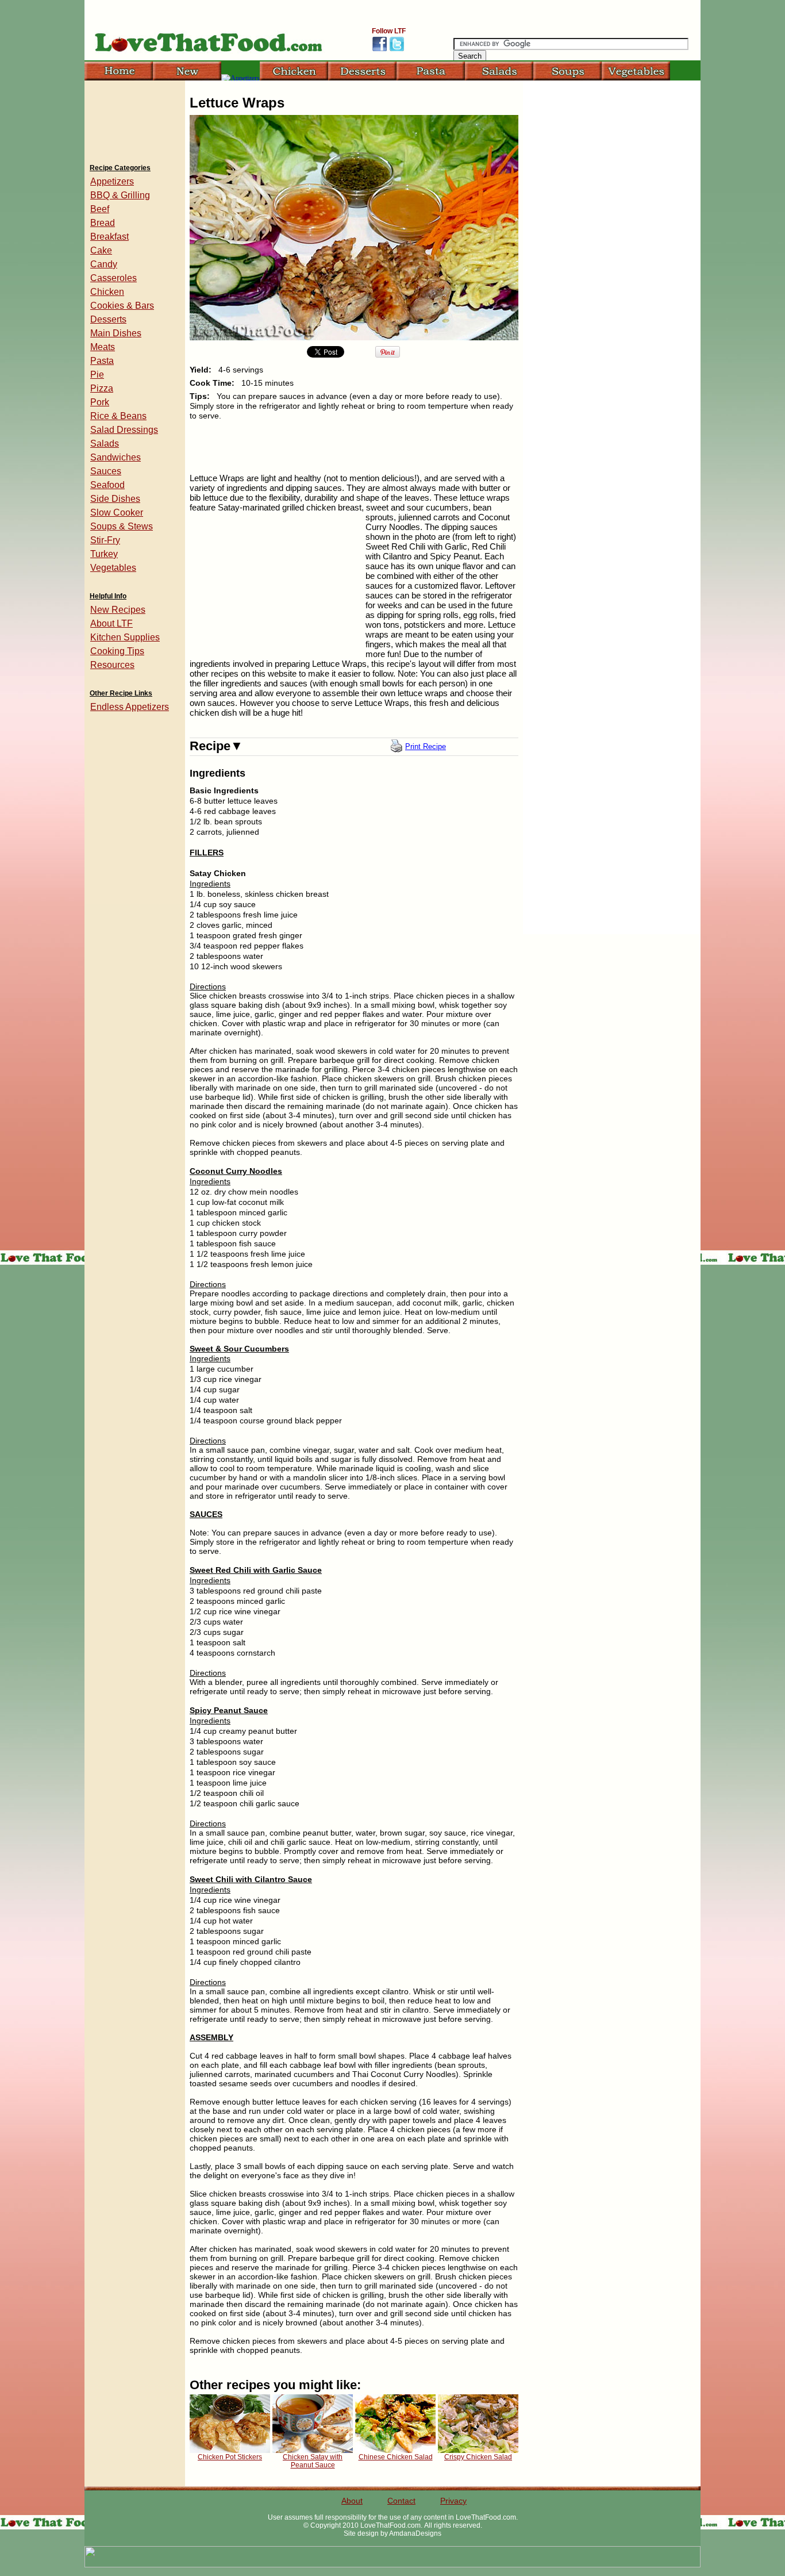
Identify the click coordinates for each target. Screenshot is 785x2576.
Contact (401, 2501)
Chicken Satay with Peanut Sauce (313, 2461)
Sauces (106, 471)
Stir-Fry (105, 540)
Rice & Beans (118, 416)
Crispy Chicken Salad (478, 2457)
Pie (97, 375)
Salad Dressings (124, 430)
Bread (103, 223)
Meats (103, 347)
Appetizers (112, 181)
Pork (100, 402)
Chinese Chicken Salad (396, 2457)
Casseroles (113, 278)
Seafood (107, 485)
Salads (105, 444)
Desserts (108, 319)
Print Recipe (426, 746)
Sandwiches (116, 457)
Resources (112, 665)
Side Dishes (115, 499)
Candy (104, 264)
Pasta (102, 361)
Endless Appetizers (130, 707)
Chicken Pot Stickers (230, 2457)
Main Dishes (116, 333)
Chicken (107, 292)
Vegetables (113, 568)
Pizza (102, 388)
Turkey (104, 554)
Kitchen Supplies (125, 637)
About (352, 2501)
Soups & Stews (122, 526)
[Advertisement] (134, 118)
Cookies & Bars (122, 306)
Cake (101, 250)
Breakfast (109, 237)
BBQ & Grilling (120, 195)
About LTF (111, 623)
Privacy (453, 2501)
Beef (100, 209)
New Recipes (118, 610)
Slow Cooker (117, 512)
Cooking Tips (117, 651)
